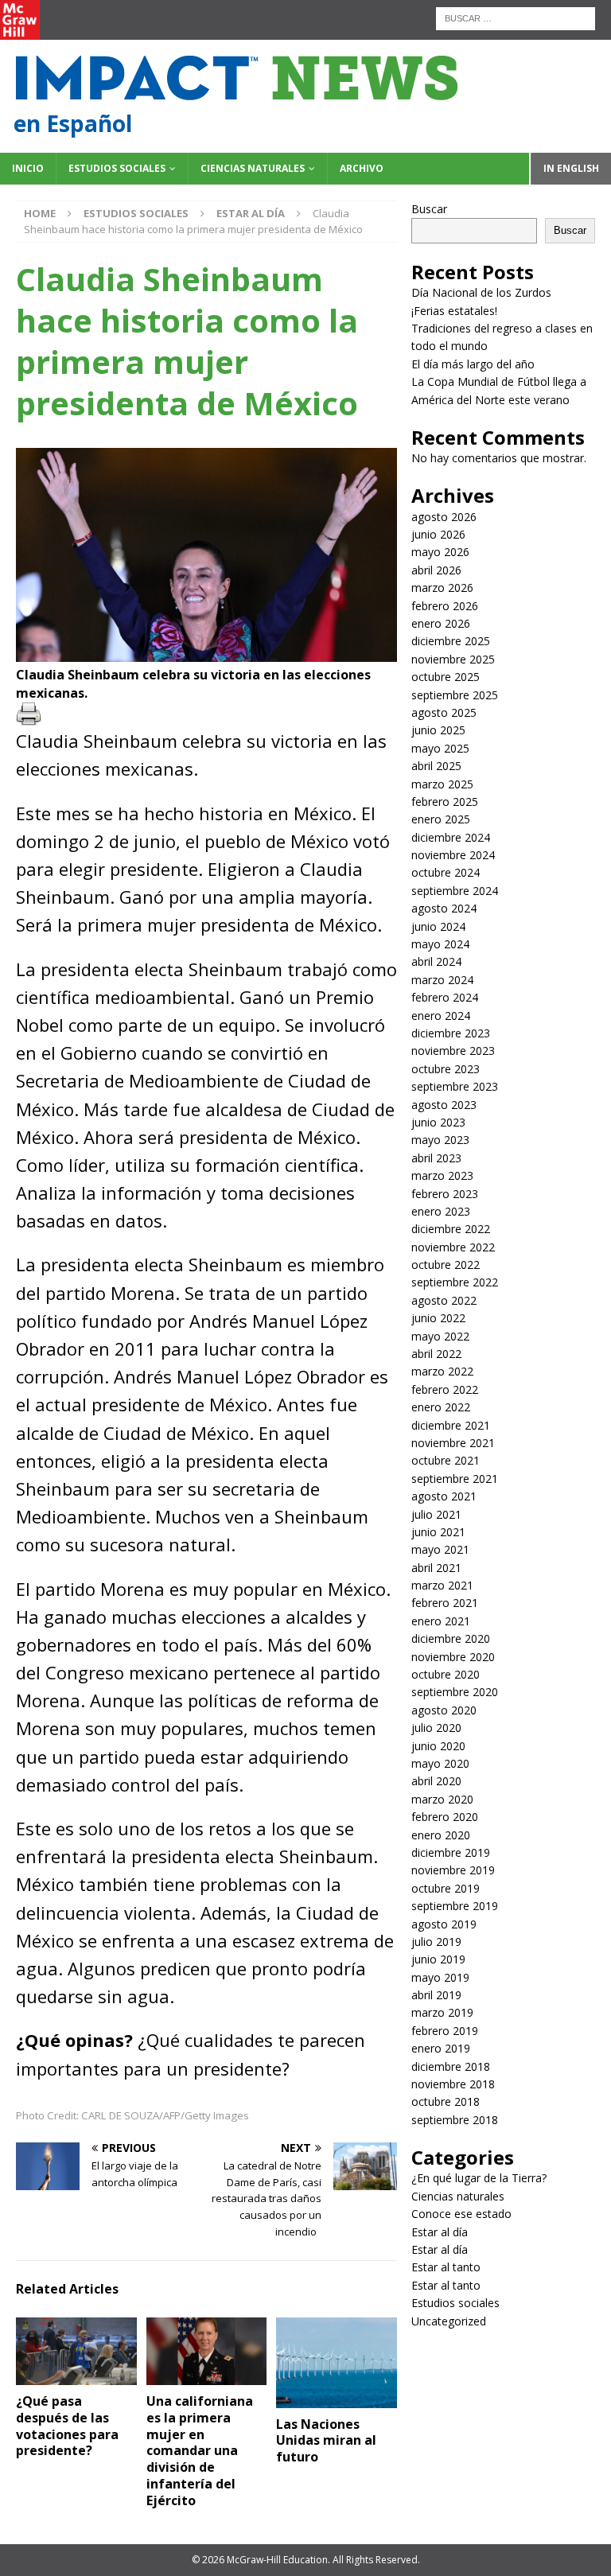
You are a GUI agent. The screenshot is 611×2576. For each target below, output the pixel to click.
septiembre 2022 (455, 1282)
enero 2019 (441, 2048)
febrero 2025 (445, 802)
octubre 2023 (446, 1069)
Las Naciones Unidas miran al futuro (326, 2441)
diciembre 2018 (451, 2066)
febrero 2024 (445, 997)
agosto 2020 (444, 1710)
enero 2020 (441, 1835)
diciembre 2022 (451, 1229)
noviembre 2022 (453, 1247)
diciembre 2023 (451, 1033)
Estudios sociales (117, 168)
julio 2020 (436, 1728)
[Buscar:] (516, 17)
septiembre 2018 (455, 2120)
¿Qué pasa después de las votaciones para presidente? (67, 2426)
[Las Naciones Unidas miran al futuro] (337, 2363)
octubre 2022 (446, 1265)
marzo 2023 (442, 1175)
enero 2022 (441, 1407)
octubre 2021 (446, 1460)
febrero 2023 (445, 1194)
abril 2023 (436, 1158)
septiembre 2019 (455, 1906)
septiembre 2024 (455, 891)
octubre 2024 (446, 872)
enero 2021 (441, 1621)
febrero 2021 (445, 1603)
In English (571, 168)
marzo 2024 (442, 980)
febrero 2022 (445, 1389)
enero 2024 (441, 1016)
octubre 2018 (446, 2101)
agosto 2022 (444, 1300)
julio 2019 (436, 1942)
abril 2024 (436, 961)
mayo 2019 (440, 1977)
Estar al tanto (446, 2267)
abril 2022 (436, 1354)
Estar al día (440, 2232)
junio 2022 (438, 1318)
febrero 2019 (445, 2031)
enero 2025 (441, 819)
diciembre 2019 (451, 1852)
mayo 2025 (440, 748)
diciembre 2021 (451, 1425)
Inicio (28, 168)
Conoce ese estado (461, 2214)
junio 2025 (438, 730)
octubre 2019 (446, 1888)
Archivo (362, 168)
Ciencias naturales (253, 168)
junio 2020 (438, 1746)
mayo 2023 (440, 1140)
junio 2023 (438, 1122)
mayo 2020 (440, 1763)
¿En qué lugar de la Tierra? (479, 2178)
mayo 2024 (440, 944)
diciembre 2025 (451, 641)
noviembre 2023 (453, 1051)
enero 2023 (441, 1211)
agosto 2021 (444, 1496)
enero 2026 (441, 623)
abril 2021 (436, 1568)
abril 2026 (436, 570)
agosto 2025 (444, 712)
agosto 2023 (444, 1105)
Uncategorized (449, 2321)
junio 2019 (438, 1959)
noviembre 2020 (453, 1657)
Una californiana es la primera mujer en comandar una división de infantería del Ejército (200, 2451)
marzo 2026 (442, 588)
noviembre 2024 (453, 855)
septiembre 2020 (455, 1692)
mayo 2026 (440, 552)
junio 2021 (438, 1532)
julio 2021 (436, 1514)
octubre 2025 (446, 677)
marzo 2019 (442, 2012)
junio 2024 (438, 926)
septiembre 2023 (455, 1086)
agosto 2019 (444, 1924)
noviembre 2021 (453, 1443)
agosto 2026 (444, 517)
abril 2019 (436, 1995)
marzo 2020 (442, 1799)
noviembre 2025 (453, 659)
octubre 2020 (446, 1674)
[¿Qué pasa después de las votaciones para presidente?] (76, 2351)
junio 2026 (438, 534)
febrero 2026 (445, 606)
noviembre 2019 (453, 1870)
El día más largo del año (473, 364)
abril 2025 (436, 766)
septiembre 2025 (455, 695)
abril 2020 (436, 1781)
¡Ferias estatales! (454, 311)
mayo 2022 (440, 1336)
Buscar (429, 209)
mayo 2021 (440, 1549)
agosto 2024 (444, 908)
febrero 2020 (445, 1817)
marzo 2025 (442, 784)
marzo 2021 (442, 1585)
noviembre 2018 (453, 2084)
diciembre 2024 (451, 837)
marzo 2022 (442, 1371)
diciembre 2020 (451, 1638)
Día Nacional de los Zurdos (481, 292)
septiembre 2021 (455, 1479)
